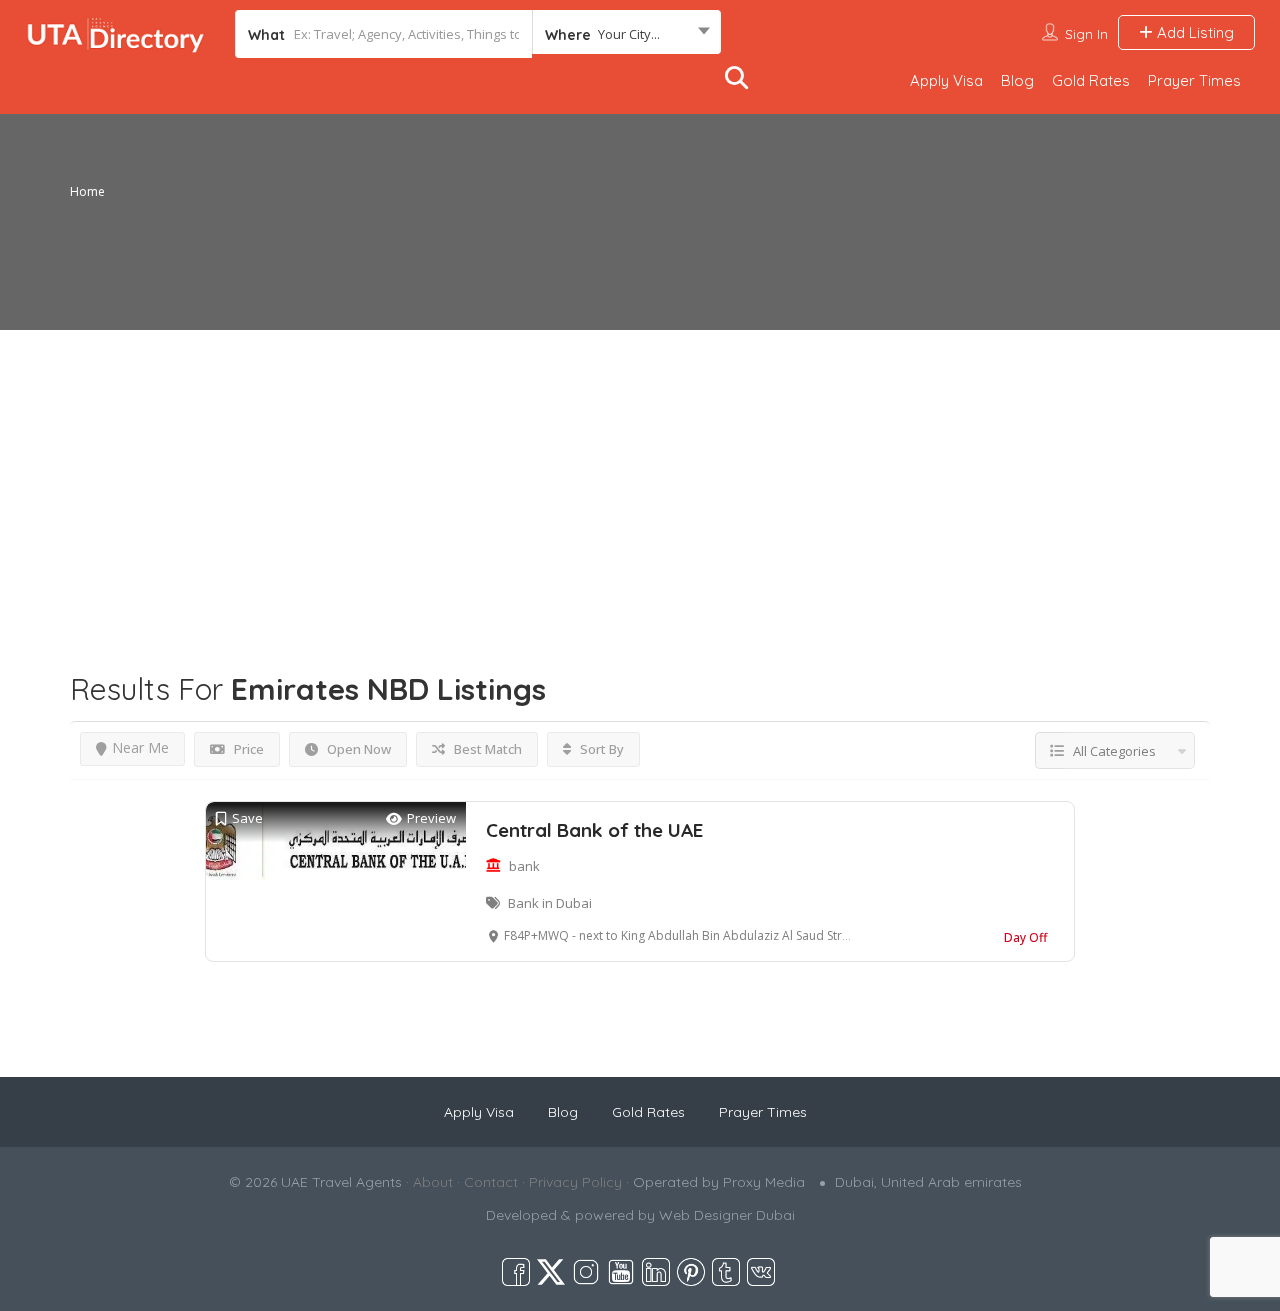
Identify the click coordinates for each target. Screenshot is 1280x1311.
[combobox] (626, 34)
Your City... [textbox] (629, 34)
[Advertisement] (640, 470)
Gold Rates (1091, 80)
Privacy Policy (575, 1182)
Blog (1017, 80)
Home (87, 191)
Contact (491, 1182)
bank (524, 866)
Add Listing (1193, 32)
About (433, 1182)
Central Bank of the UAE (594, 830)
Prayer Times (1194, 80)
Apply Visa (946, 80)
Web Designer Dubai (727, 1215)
